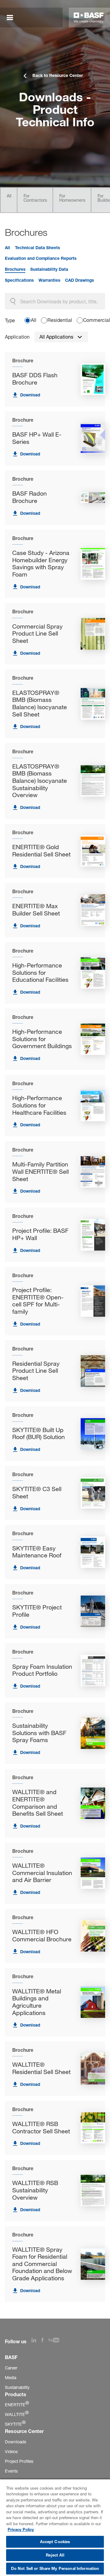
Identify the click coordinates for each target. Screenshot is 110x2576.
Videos (11, 2451)
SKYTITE (15, 2424)
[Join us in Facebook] (45, 2341)
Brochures (15, 269)
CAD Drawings (79, 280)
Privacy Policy (21, 2529)
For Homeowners (72, 198)
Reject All (55, 2555)
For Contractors (35, 198)
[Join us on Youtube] (56, 2341)
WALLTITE (17, 2414)
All (9, 196)
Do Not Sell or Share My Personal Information (55, 2568)
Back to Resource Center (58, 75)
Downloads (16, 2442)
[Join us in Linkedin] (36, 2341)
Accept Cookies (55, 2542)
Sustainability (17, 2387)
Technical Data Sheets (37, 248)
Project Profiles (19, 2461)
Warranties (49, 280)
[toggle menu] (10, 18)
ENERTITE (17, 2405)
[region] (55, 2527)
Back (20, 49)
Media (11, 2377)
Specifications (19, 280)
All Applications (56, 337)
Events (11, 2471)
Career (11, 2368)
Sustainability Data (49, 269)
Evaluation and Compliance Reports (41, 258)
